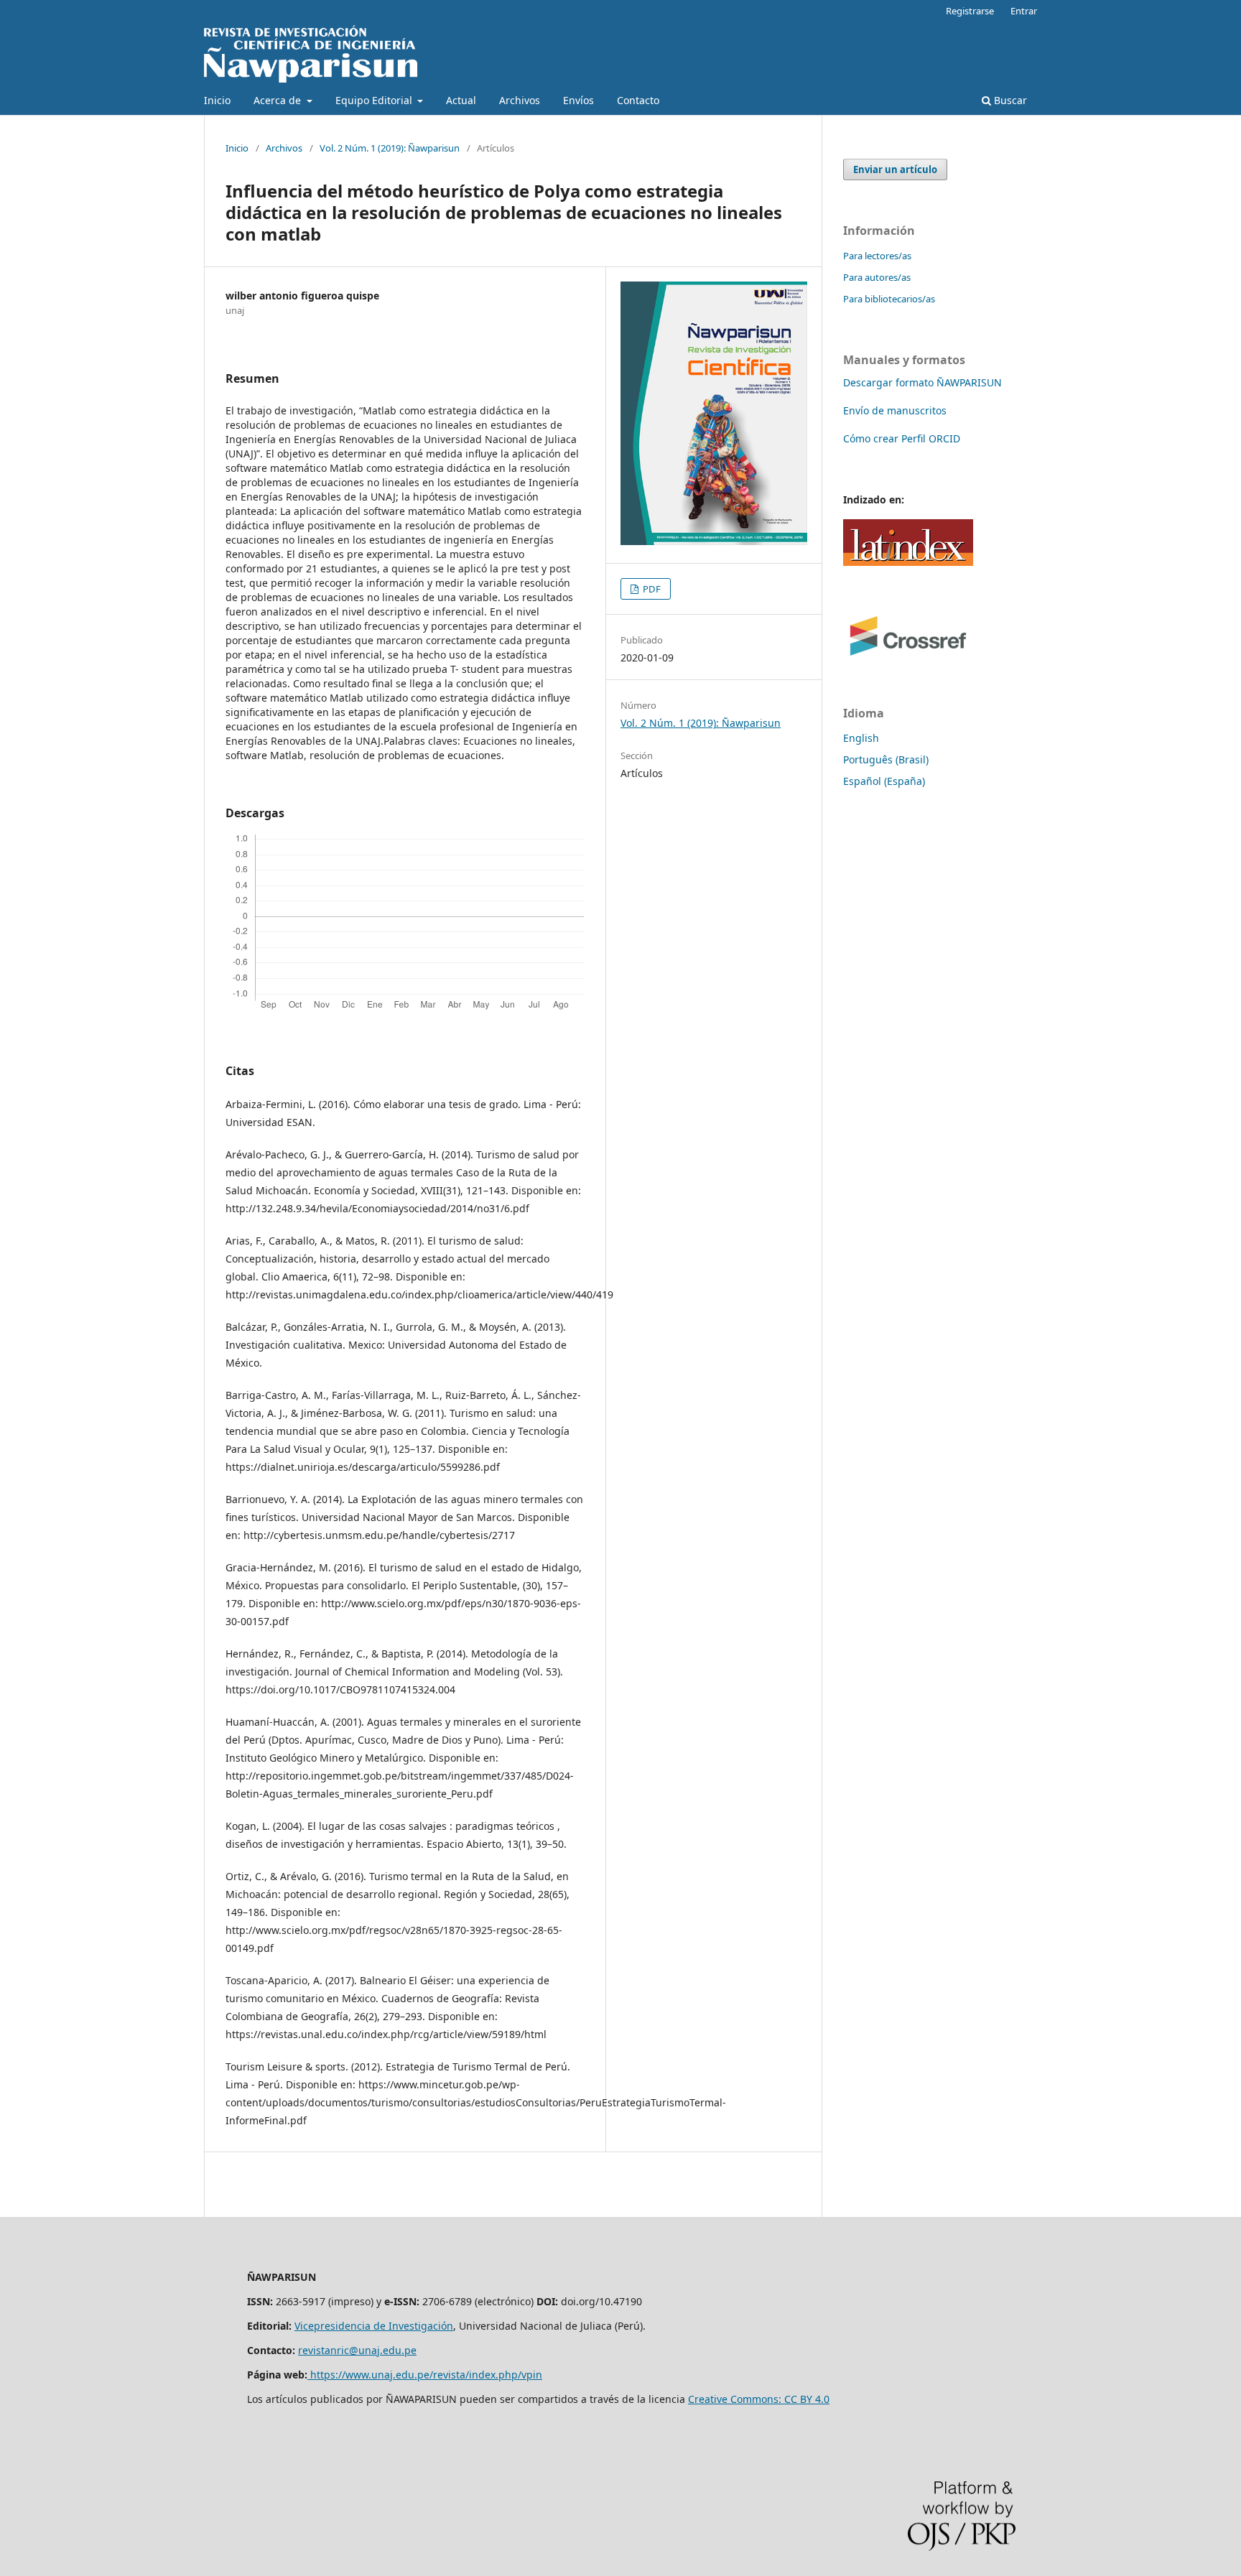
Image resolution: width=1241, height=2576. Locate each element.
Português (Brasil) (886, 759)
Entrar (1024, 11)
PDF (651, 589)
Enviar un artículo (895, 169)
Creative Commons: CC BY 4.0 (759, 2399)
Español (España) (884, 781)
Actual (461, 100)
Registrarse (970, 11)
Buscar (1009, 100)
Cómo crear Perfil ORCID (902, 438)
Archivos (520, 100)
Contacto (638, 100)
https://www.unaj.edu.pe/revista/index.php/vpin (425, 2375)
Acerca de (279, 100)
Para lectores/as (877, 256)
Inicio (217, 100)
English (861, 738)
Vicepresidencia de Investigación (374, 2326)
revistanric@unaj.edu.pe (357, 2350)
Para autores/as (877, 277)
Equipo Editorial (375, 100)
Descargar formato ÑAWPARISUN (922, 382)
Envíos (578, 100)
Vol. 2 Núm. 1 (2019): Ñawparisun (390, 148)
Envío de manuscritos (895, 410)
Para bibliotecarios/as (889, 299)
